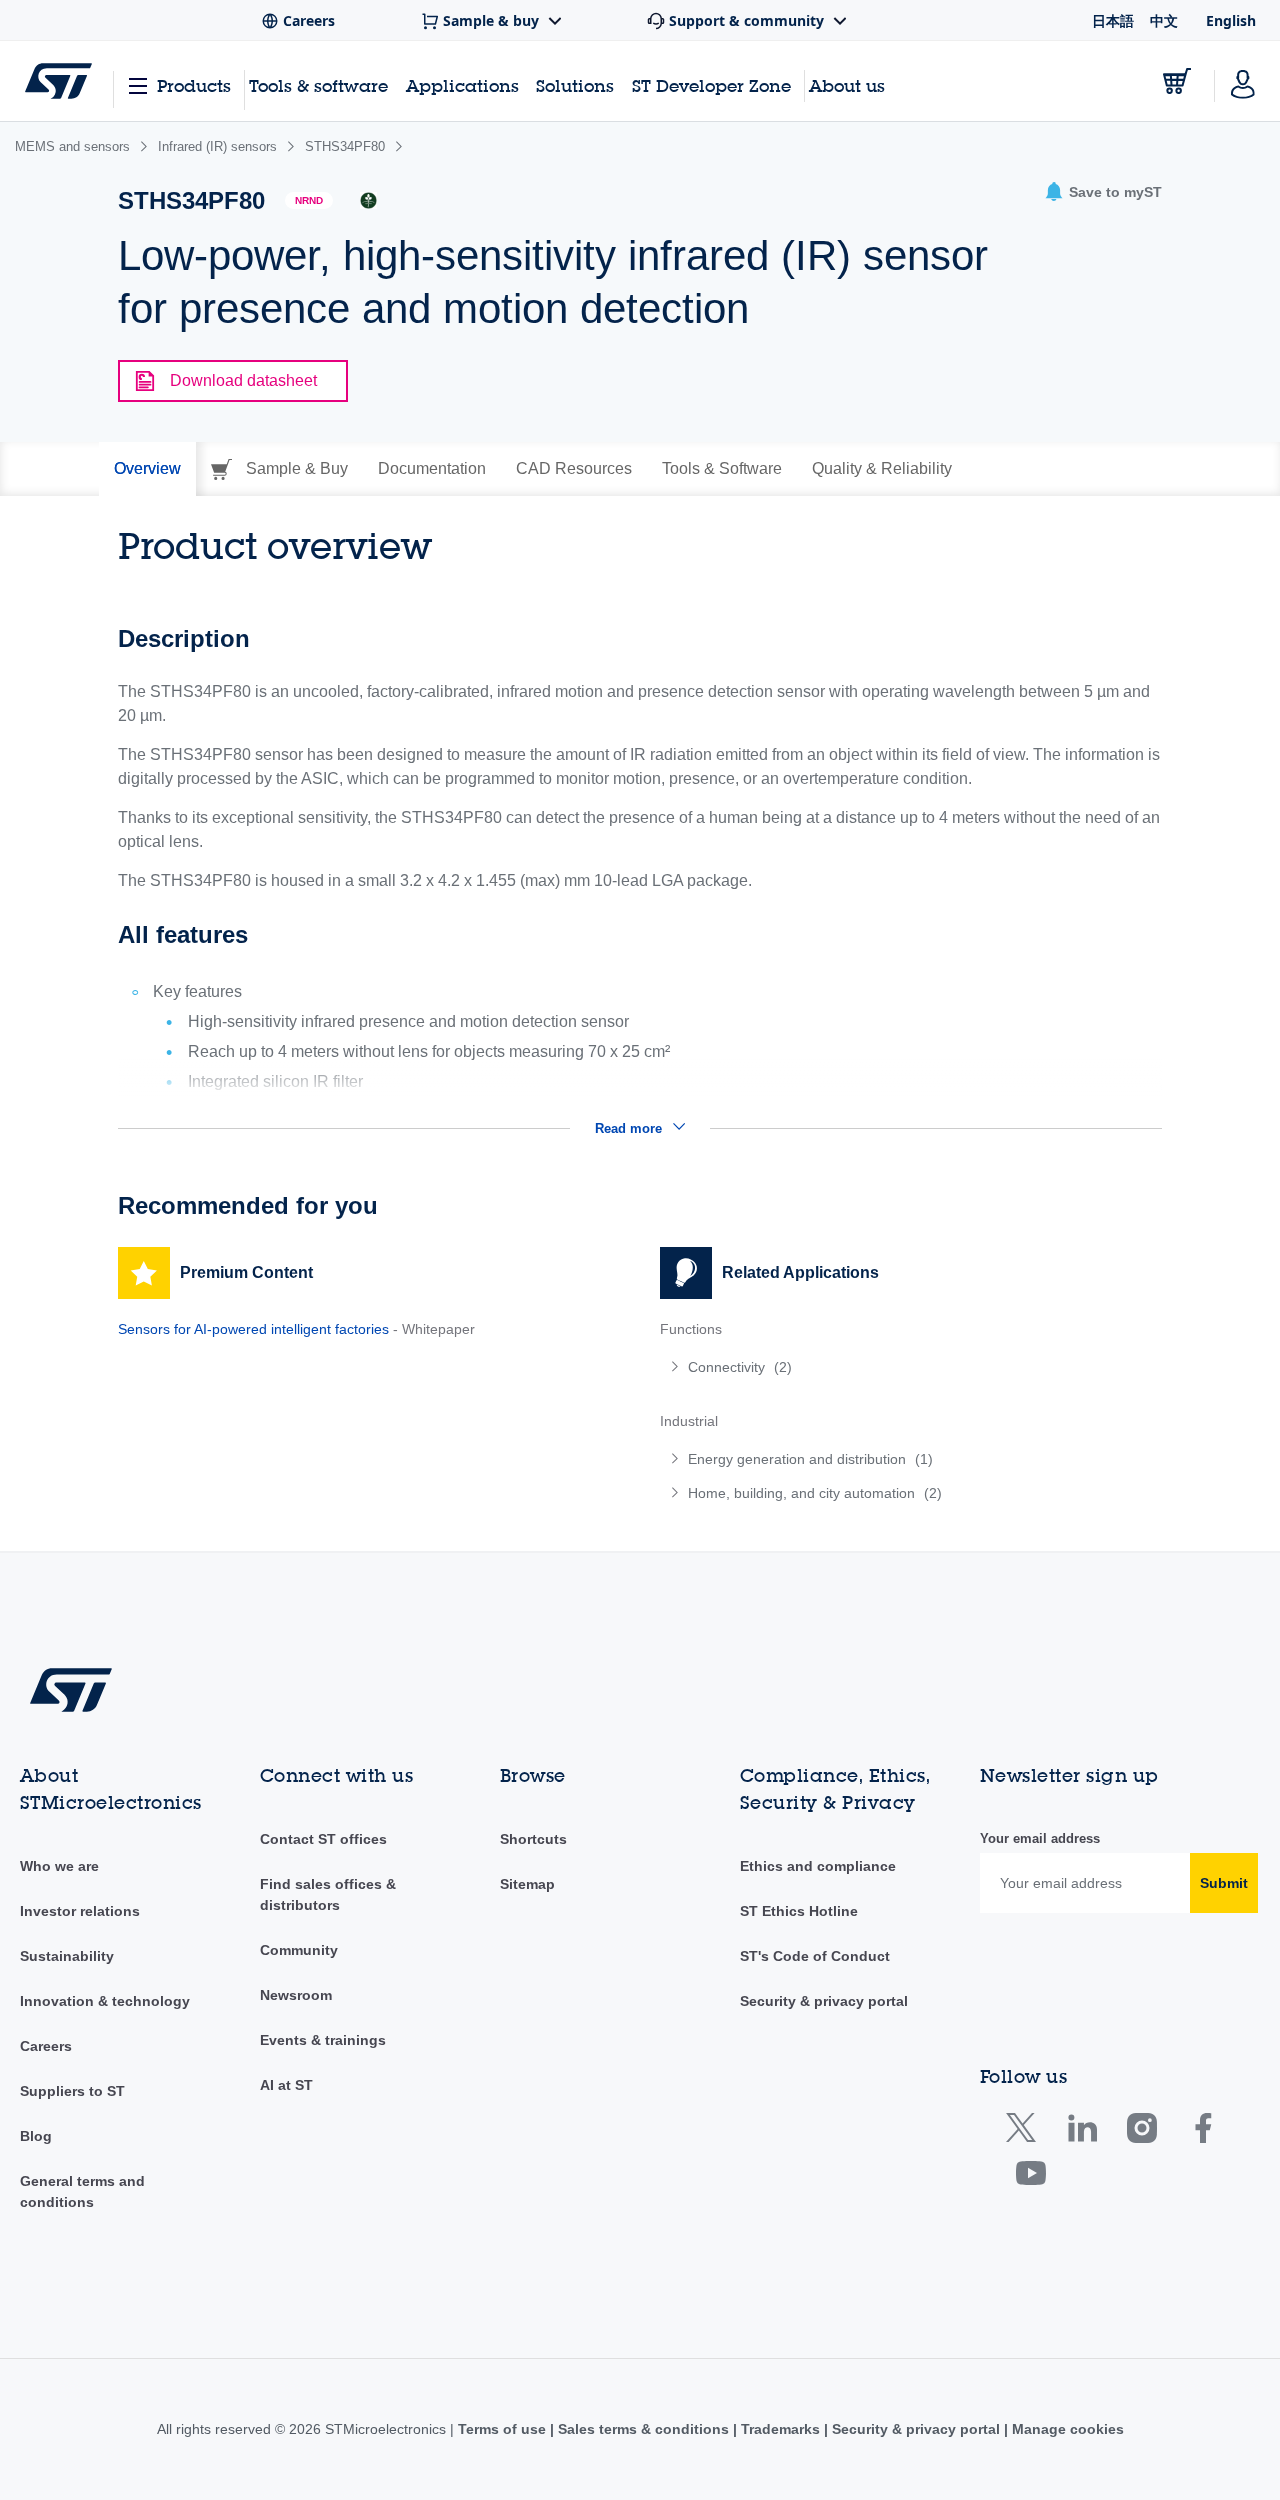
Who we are (59, 1866)
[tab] (147, 469)
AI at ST (286, 2085)
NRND (309, 200)
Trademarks (780, 2429)
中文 (1164, 20)
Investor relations (80, 1911)
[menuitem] (911, 1367)
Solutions (575, 85)
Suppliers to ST (72, 2091)
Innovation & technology (105, 2001)
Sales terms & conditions (643, 2429)
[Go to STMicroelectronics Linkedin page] (1081, 2132)
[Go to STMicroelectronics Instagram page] (1141, 2132)
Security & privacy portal (824, 2001)
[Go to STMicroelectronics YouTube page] (1030, 2177)
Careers (46, 2046)
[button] (1103, 192)
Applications (462, 85)
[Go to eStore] (1177, 81)
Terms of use (504, 2429)
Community (299, 1950)
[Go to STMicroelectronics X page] (1025, 2132)
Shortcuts (533, 1839)
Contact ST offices (323, 1839)
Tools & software (318, 85)
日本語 (1113, 20)
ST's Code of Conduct (815, 1956)
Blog (36, 2136)
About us (847, 85)
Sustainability (67, 1956)
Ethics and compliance (818, 1866)
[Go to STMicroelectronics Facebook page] (1202, 2132)
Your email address (1040, 1838)
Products (194, 85)
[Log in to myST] (1243, 81)
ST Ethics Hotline (799, 1911)
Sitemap (527, 1884)
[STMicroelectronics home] (58, 81)
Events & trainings (323, 2040)
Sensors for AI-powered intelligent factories (253, 1329)
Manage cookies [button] (1066, 2429)
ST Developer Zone (711, 86)
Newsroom (296, 1995)
